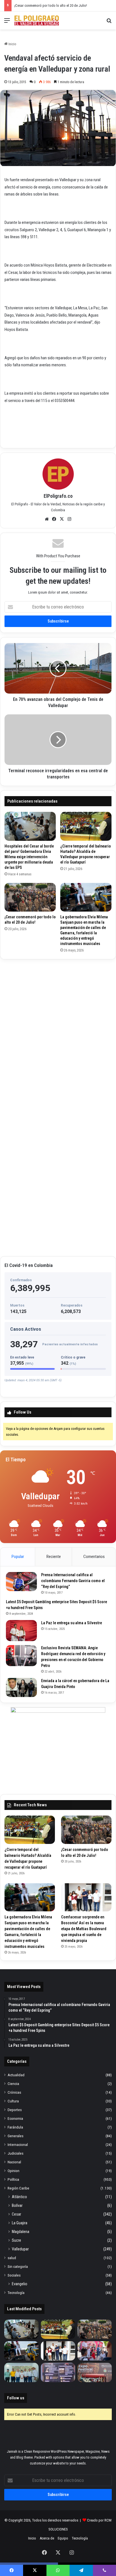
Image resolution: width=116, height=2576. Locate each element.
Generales (15, 2136)
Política (13, 2179)
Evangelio (20, 2284)
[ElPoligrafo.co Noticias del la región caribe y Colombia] (37, 21)
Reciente (54, 1557)
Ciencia (13, 2084)
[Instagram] (70, 519)
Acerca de (47, 2538)
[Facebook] (54, 519)
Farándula (15, 2127)
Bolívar (17, 2205)
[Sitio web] (47, 519)
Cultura (13, 2101)
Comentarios (94, 1557)
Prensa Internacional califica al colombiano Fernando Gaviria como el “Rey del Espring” (73, 1581)
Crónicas (14, 2092)
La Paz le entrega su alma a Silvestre (72, 1623)
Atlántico (19, 2197)
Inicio (12, 44)
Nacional (14, 2162)
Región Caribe (18, 2188)
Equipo (63, 2538)
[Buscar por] (109, 23)
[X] (62, 519)
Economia (15, 2118)
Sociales (14, 2275)
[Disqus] (58, 1034)
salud (12, 2258)
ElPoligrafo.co (58, 496)
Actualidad (16, 2075)
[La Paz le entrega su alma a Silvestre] (21, 1631)
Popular (18, 1557)
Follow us (16, 2398)
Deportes (15, 2110)
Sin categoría (18, 2266)
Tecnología (16, 2293)
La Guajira (20, 2223)
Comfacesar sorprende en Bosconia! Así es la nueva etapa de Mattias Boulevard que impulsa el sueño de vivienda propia (84, 1929)
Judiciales (15, 2153)
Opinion (14, 2171)
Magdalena (21, 2232)
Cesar (16, 2214)
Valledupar (20, 2249)
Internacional (18, 2145)
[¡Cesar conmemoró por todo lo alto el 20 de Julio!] (30, 897)
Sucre (16, 2240)
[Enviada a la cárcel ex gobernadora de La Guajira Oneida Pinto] (21, 1687)
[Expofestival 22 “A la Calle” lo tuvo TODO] (95, 2372)
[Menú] (7, 23)
